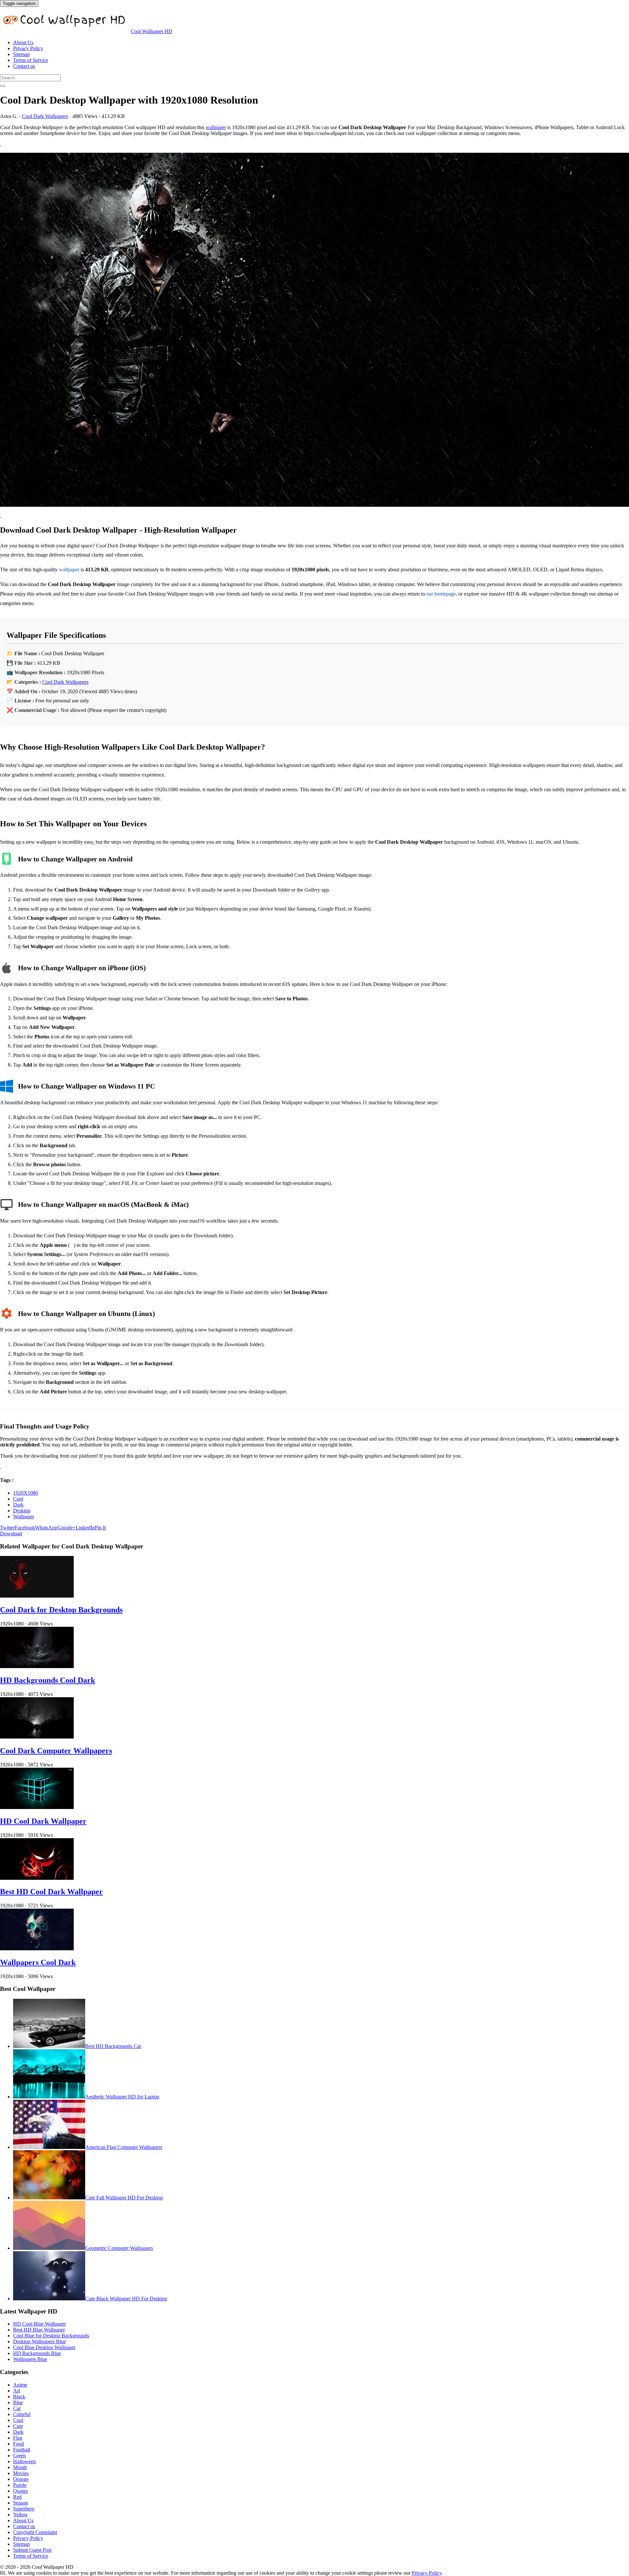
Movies (21, 2473)
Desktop (22, 1511)
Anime (20, 2385)
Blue (18, 2402)
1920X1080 (26, 1493)
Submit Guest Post (32, 2550)
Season (20, 2503)
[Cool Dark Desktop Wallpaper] (314, 330)
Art (17, 2391)
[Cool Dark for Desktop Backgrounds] (37, 1596)
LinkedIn (85, 1528)
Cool (18, 1499)
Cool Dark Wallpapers (45, 116)
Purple (20, 2485)
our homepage (441, 594)
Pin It (100, 1528)
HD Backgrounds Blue (37, 2353)
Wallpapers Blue (30, 2359)
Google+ (67, 1528)
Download (11, 1534)
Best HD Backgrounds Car (113, 2046)
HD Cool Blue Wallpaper (39, 2324)
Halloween (24, 2461)
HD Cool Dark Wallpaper (43, 1821)
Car (17, 2408)
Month (20, 2467)
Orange (21, 2479)
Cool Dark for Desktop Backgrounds (61, 1610)
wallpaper (216, 127)
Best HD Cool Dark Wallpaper (51, 1892)
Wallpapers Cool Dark (38, 1962)
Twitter (7, 1528)
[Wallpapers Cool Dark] (37, 1948)
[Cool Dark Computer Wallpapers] (37, 1737)
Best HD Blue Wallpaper (39, 2330)
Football (22, 2450)
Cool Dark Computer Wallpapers (56, 1751)
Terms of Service (31, 60)
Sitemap (21, 54)
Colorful (22, 2414)
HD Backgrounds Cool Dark (48, 1680)
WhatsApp (46, 1528)
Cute (18, 2426)
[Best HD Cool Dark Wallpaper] (37, 1878)
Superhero (24, 2509)
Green (19, 2456)
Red (17, 2497)
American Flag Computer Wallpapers (124, 2147)
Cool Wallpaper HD (152, 31)
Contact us (24, 66)
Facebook (25, 1528)
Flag (18, 2438)
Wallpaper (24, 1516)
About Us (23, 42)
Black (19, 2397)
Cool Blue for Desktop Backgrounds (51, 2336)
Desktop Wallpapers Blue (39, 2341)
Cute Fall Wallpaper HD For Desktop (124, 2198)
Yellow (20, 2515)
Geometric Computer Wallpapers (119, 2248)
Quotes (20, 2491)
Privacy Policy (28, 48)
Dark (18, 1505)
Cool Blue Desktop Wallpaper (44, 2347)
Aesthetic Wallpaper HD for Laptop (122, 2097)
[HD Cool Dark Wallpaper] (37, 1807)
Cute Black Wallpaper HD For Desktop (126, 2299)
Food (19, 2444)
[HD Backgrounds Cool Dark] (37, 1666)
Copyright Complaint (35, 2532)
